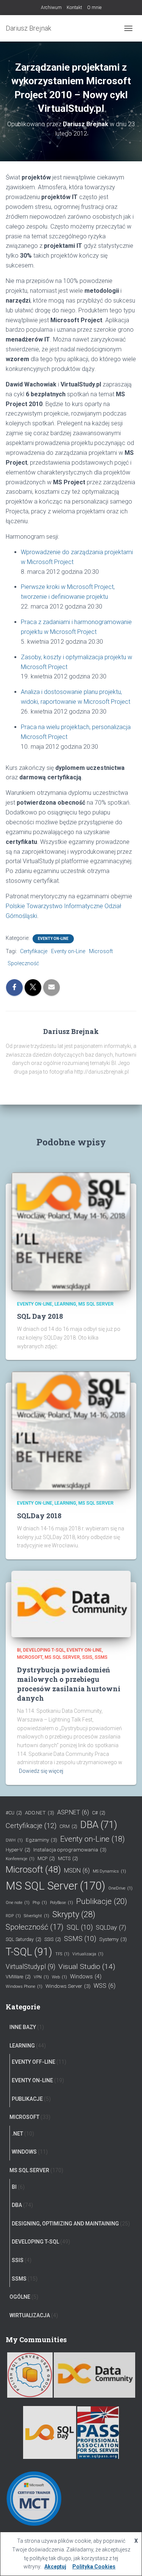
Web (59, 1977)
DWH (14, 1840)
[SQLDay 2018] (71, 1430)
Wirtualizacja (30, 2315)
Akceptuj (55, 2567)
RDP (13, 1916)
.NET (17, 2134)
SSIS (87, 1657)
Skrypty (74, 1914)
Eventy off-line (34, 2062)
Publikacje (102, 1901)
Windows (86, 1977)
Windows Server (68, 1986)
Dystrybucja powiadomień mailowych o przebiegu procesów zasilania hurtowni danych (69, 1684)
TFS (62, 1954)
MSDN (77, 1871)
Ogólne (20, 2297)
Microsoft (101, 951)
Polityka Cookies (94, 2567)
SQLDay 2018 (39, 1516)
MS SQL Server (96, 1304)
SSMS (101, 1657)
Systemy (113, 1939)
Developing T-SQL (44, 1650)
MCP (46, 1858)
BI (19, 1650)
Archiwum (51, 8)
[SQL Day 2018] (71, 1231)
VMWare (18, 1977)
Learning (65, 1304)
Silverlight (37, 1916)
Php (40, 1903)
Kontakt (74, 8)
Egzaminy (41, 1840)
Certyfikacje (34, 951)
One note (18, 1903)
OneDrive (120, 1888)
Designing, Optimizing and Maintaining (65, 2224)
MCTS (68, 1858)
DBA (99, 1825)
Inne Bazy (23, 2027)
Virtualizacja (88, 1954)
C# (99, 1813)
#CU (14, 1813)
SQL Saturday (23, 1939)
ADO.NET (40, 1813)
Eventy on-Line (53, 939)
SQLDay (111, 1928)
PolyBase (62, 1903)
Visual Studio (87, 1966)
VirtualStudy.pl (30, 1967)
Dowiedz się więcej (41, 1771)
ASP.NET (73, 1812)
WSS (105, 1986)
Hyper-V (18, 1850)
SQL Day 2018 (40, 1316)
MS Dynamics (109, 1871)
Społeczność (23, 963)
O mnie (94, 8)
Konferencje (20, 1859)
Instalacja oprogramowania (70, 1850)
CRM (68, 1826)
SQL (80, 1927)
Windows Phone (24, 1986)
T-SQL (29, 1952)
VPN (41, 1977)
